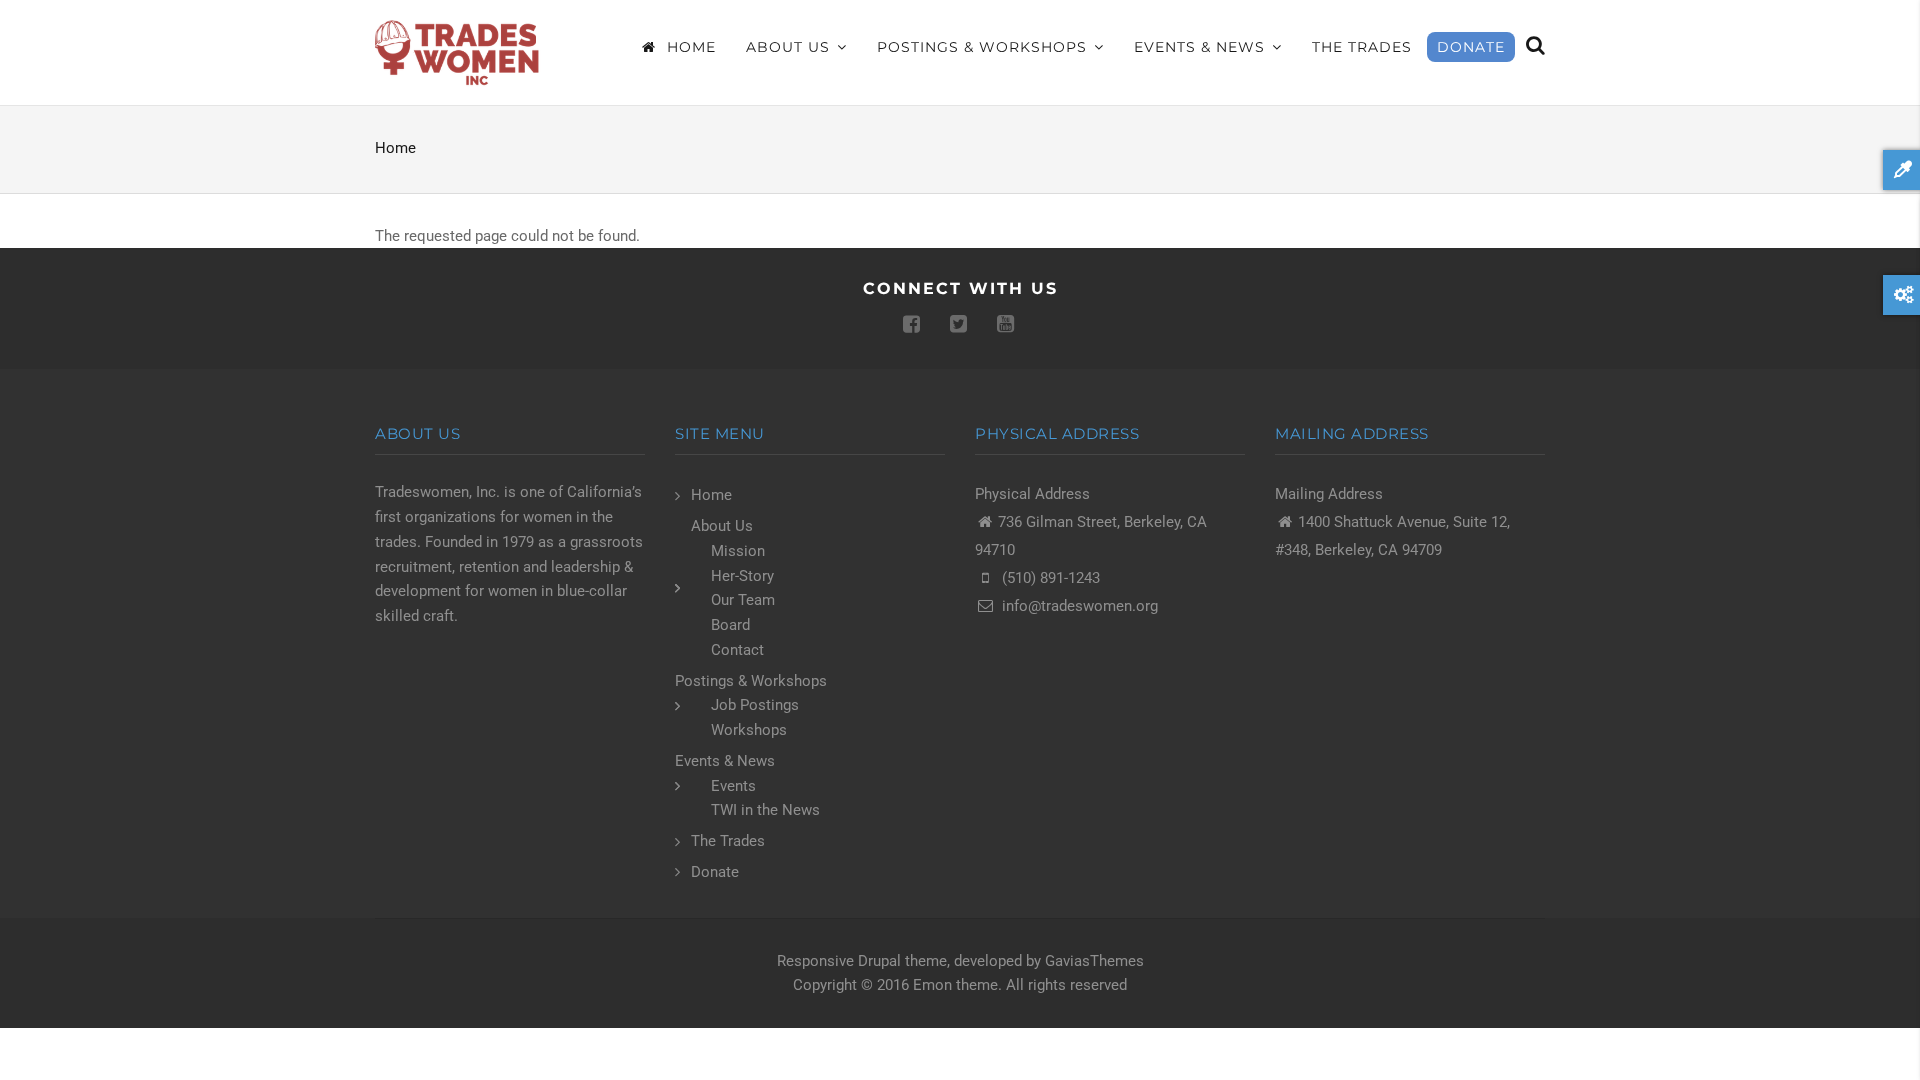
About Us (790, 47)
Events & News (1202, 47)
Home (689, 47)
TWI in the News (765, 810)
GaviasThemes (1094, 961)
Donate (1471, 47)
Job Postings (755, 705)
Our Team (743, 600)
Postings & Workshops (984, 47)
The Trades (1362, 47)
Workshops (749, 730)
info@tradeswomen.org (1080, 606)
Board (730, 625)
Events (733, 786)
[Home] (460, 52)
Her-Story (742, 576)
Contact (737, 650)
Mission (738, 551)
